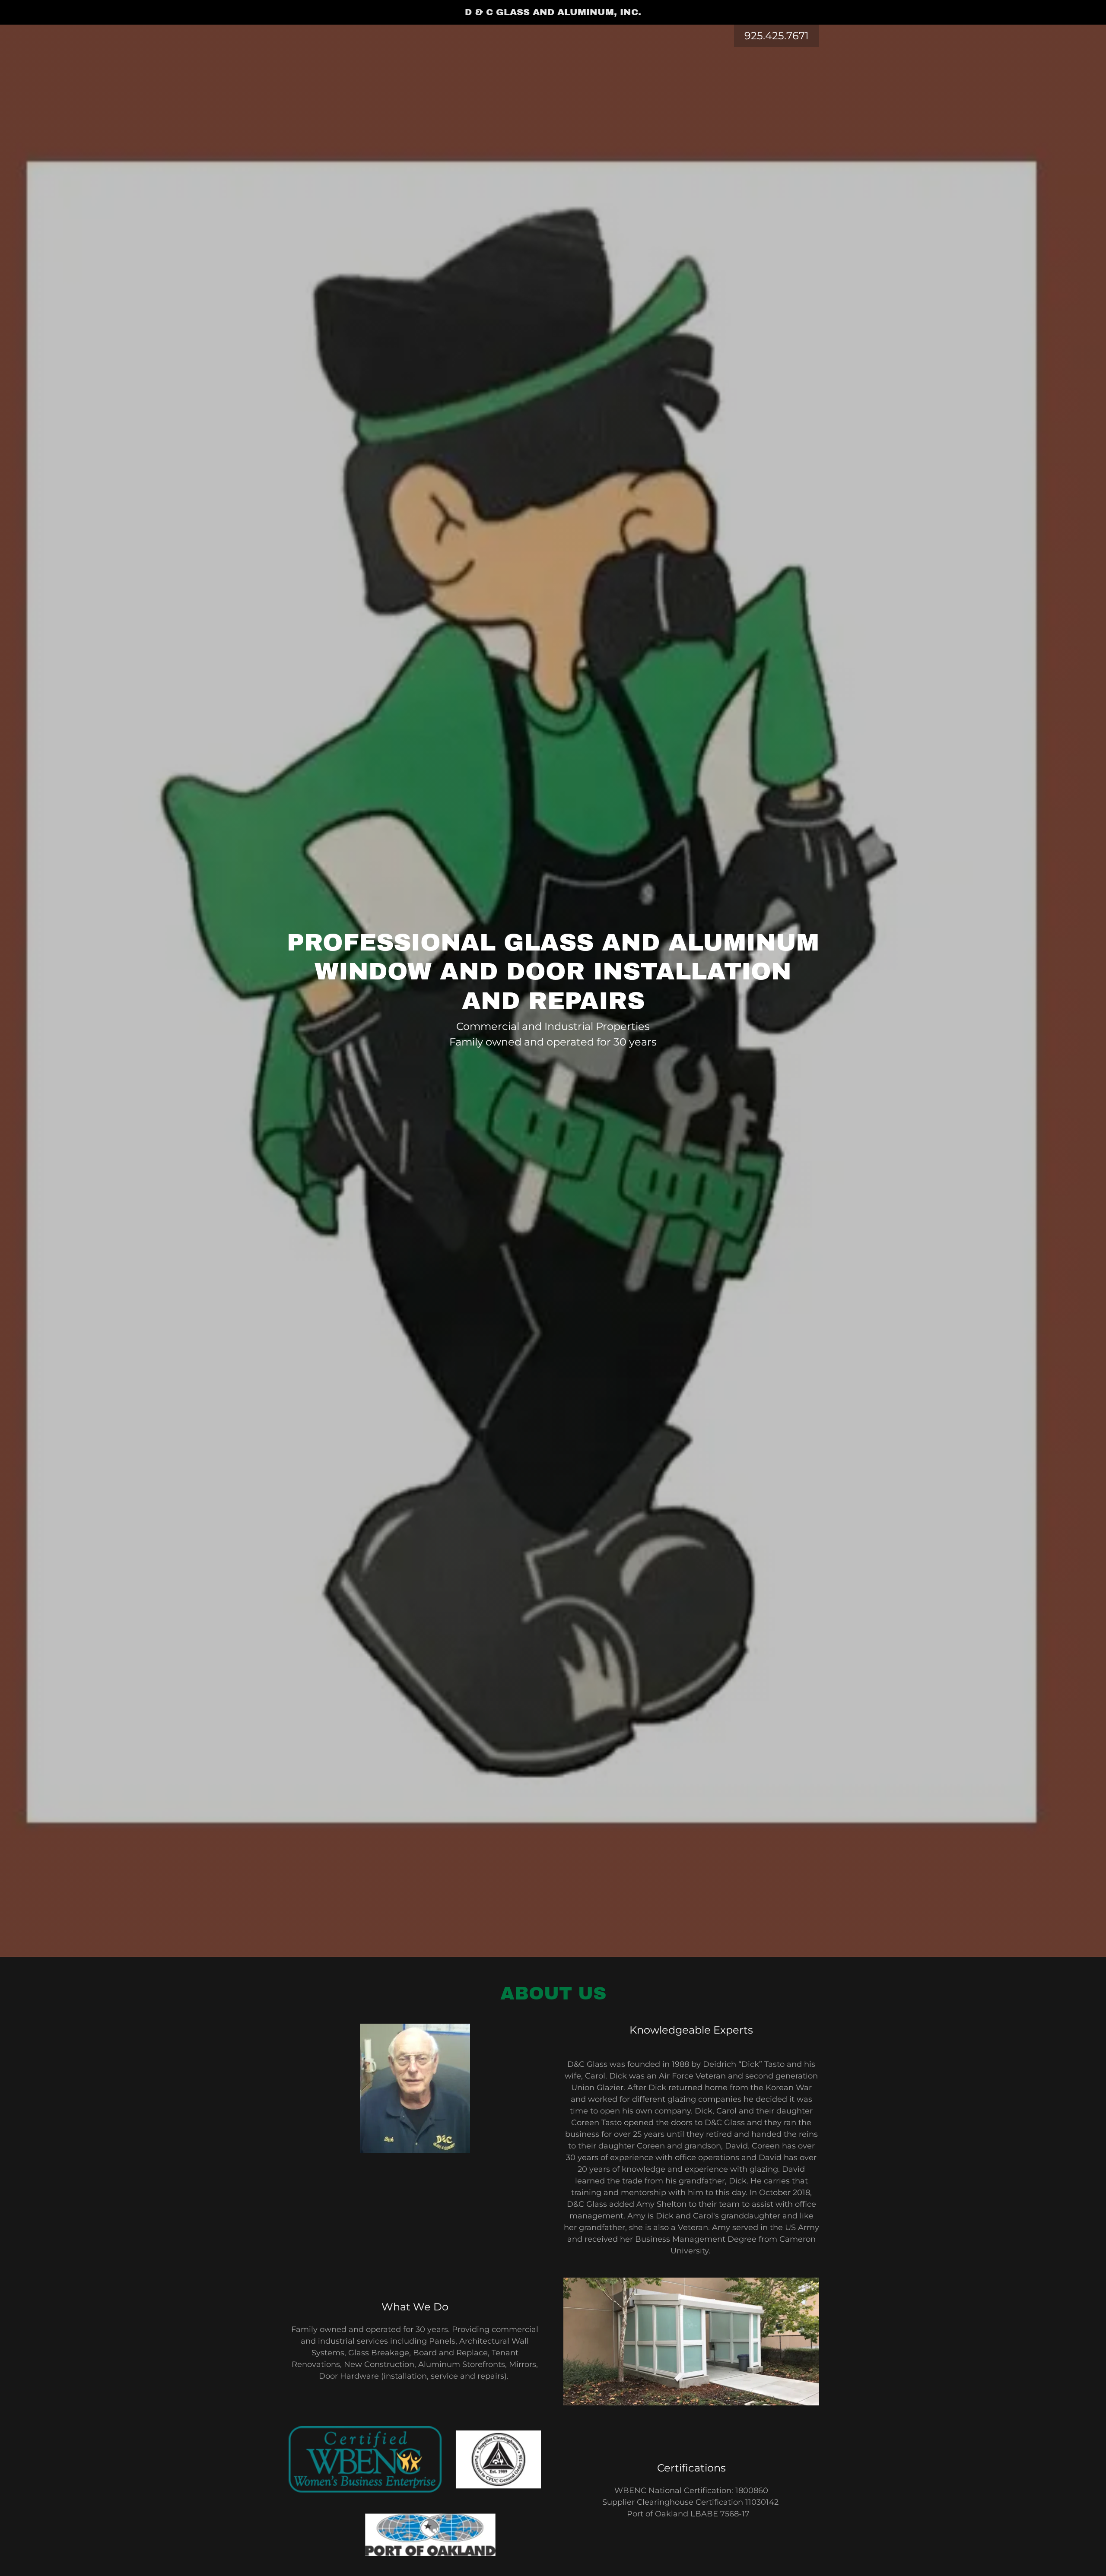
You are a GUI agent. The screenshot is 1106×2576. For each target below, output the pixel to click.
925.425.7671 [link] (777, 36)
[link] (553, 13)
